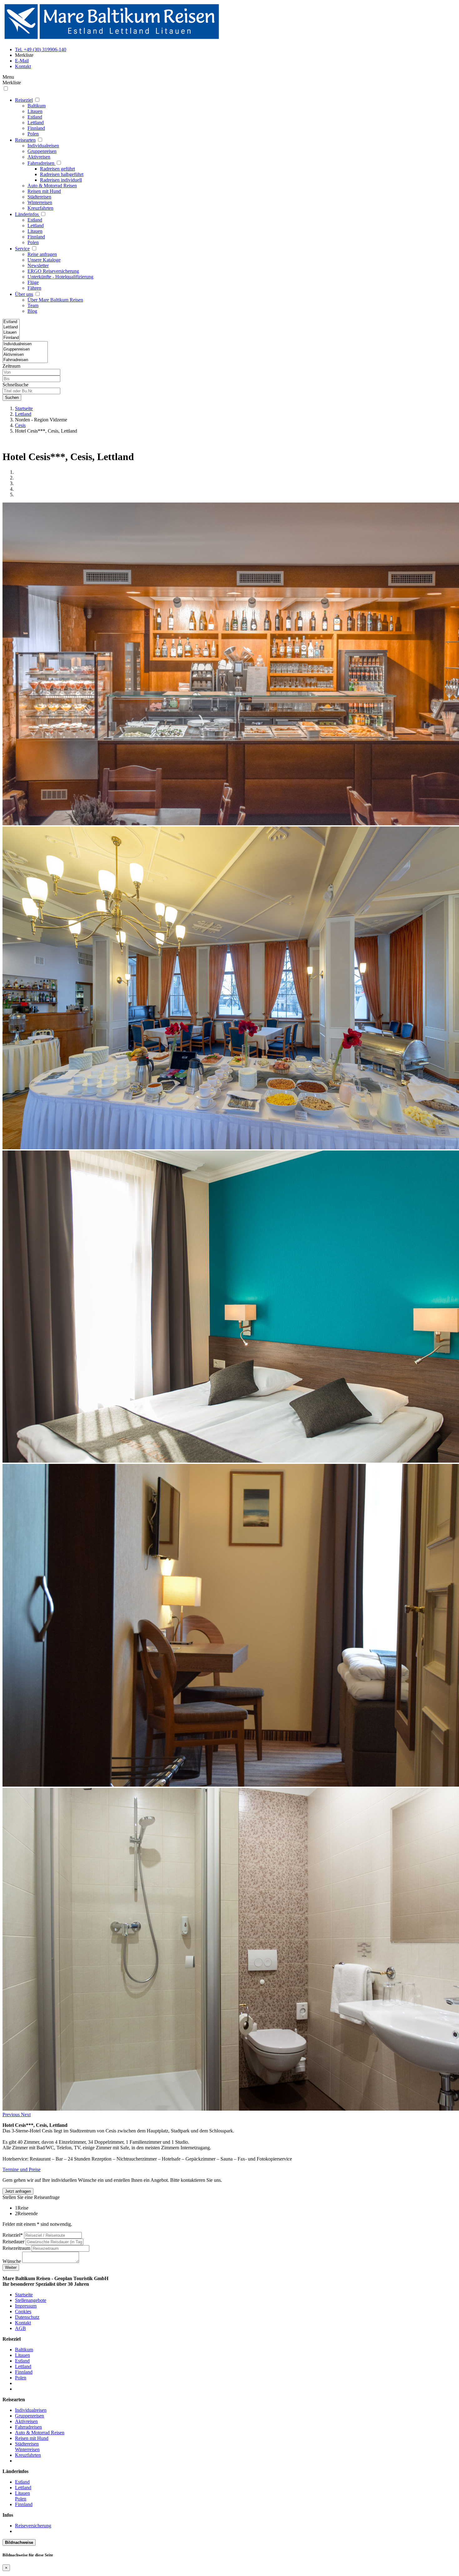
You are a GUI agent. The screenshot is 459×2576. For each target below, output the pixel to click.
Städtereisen (39, 197)
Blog (32, 311)
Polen (33, 134)
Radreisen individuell (61, 180)
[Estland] (11, 322)
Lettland (36, 123)
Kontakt (23, 2323)
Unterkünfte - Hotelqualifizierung (60, 277)
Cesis (20, 425)
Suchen (12, 397)
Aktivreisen (39, 157)
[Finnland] (11, 338)
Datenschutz (27, 2317)
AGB (20, 2328)
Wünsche (12, 2261)
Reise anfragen (42, 254)
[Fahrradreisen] (25, 360)
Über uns (24, 294)
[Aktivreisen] (25, 355)
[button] (12, 2115)
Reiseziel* (13, 2235)
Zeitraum (11, 366)
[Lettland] (11, 327)
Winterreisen (40, 202)
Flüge (33, 282)
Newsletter (38, 265)
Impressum (26, 2306)
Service (22, 249)
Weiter (11, 2267)
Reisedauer (13, 2242)
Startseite (24, 408)
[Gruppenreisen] (25, 349)
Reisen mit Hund (44, 191)
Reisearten (25, 140)
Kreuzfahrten (40, 208)
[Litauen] (11, 333)
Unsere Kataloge (44, 260)
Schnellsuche (15, 385)
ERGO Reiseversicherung (53, 271)
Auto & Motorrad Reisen (52, 186)
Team (33, 305)
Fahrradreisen (41, 163)
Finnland (36, 128)
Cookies (23, 2311)
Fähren (34, 288)
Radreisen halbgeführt (62, 174)
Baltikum (37, 106)
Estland (35, 117)
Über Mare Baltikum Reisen (55, 300)
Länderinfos (27, 214)
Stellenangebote (31, 2300)
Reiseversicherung (33, 2526)
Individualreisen (43, 146)
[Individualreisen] (25, 344)
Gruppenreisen (42, 151)
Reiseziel (24, 100)
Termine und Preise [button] (22, 2169)
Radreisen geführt (57, 169)
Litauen (35, 111)
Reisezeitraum (16, 2248)
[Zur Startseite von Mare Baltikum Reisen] (112, 39)
